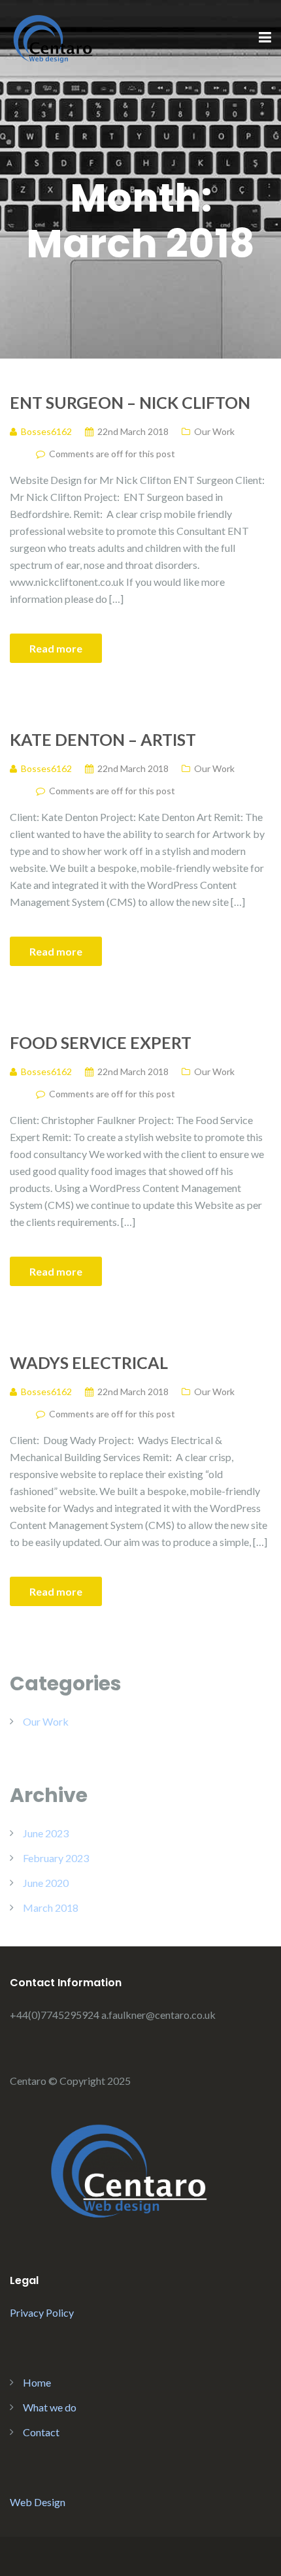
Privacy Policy (42, 2312)
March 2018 (51, 1908)
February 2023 (56, 1858)
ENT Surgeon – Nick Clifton (130, 402)
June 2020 (46, 1883)
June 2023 (46, 1833)
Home (37, 2382)
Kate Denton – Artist (103, 739)
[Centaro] (52, 37)
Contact (41, 2432)
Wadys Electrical (89, 1362)
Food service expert (101, 1042)
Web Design (38, 2502)
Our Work (214, 431)
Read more (56, 648)
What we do (50, 2407)
